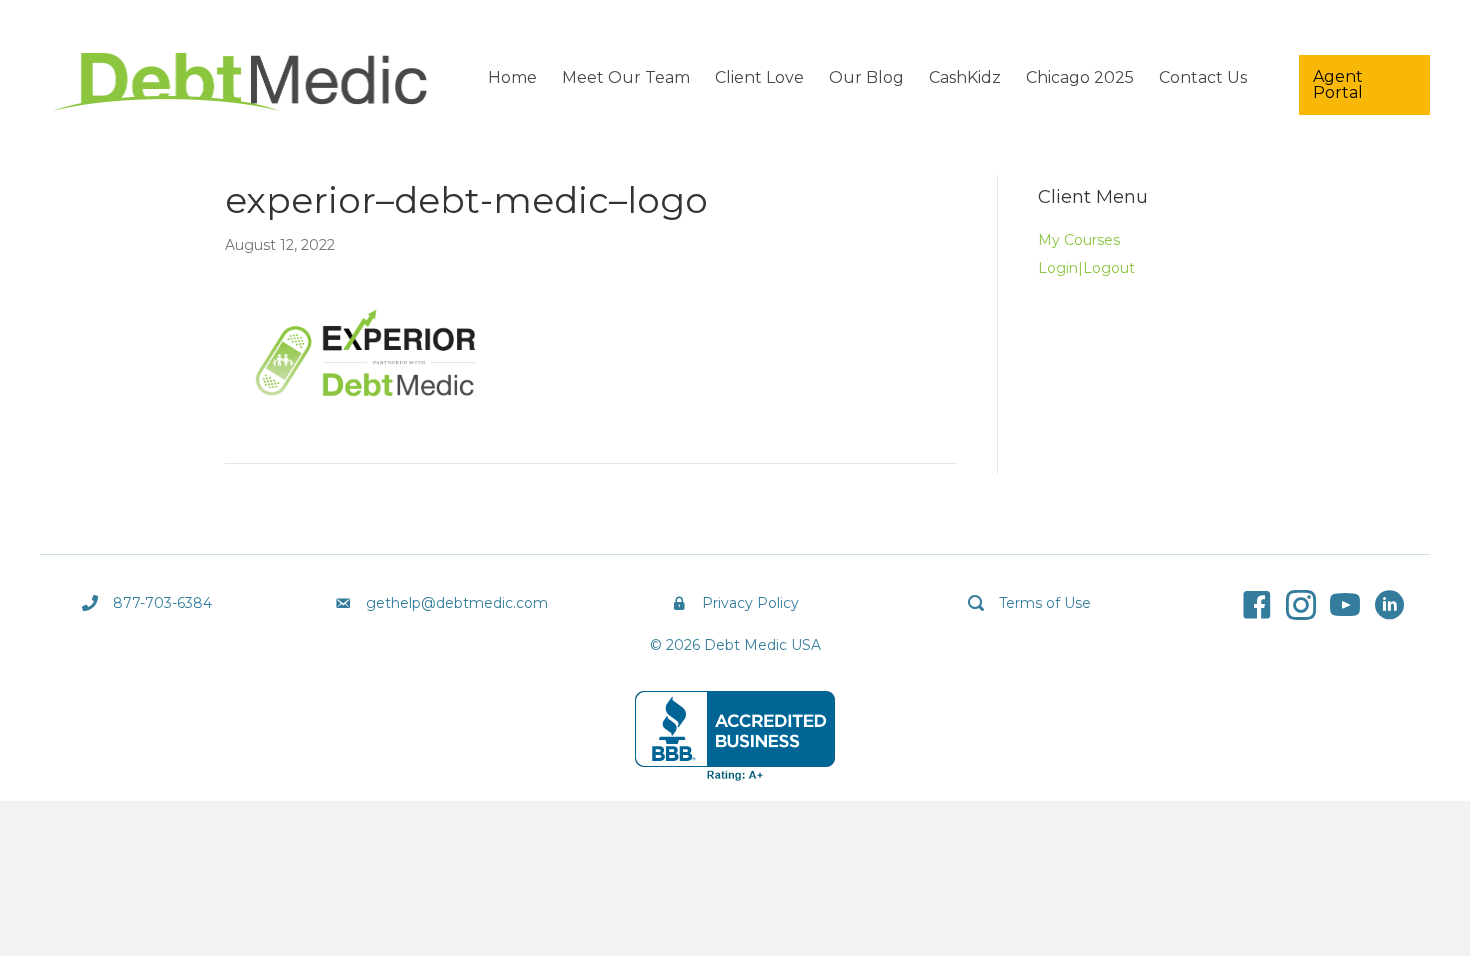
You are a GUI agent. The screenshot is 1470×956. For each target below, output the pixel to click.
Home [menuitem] (512, 77)
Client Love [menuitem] (759, 77)
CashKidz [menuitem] (965, 77)
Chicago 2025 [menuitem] (1080, 77)
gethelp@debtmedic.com (457, 603)
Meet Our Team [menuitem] (626, 77)
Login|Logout (1086, 268)
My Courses (1079, 240)
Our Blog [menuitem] (866, 77)
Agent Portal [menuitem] (1338, 84)
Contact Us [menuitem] (1203, 77)
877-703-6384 (162, 603)
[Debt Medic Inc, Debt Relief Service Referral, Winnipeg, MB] (735, 736)
